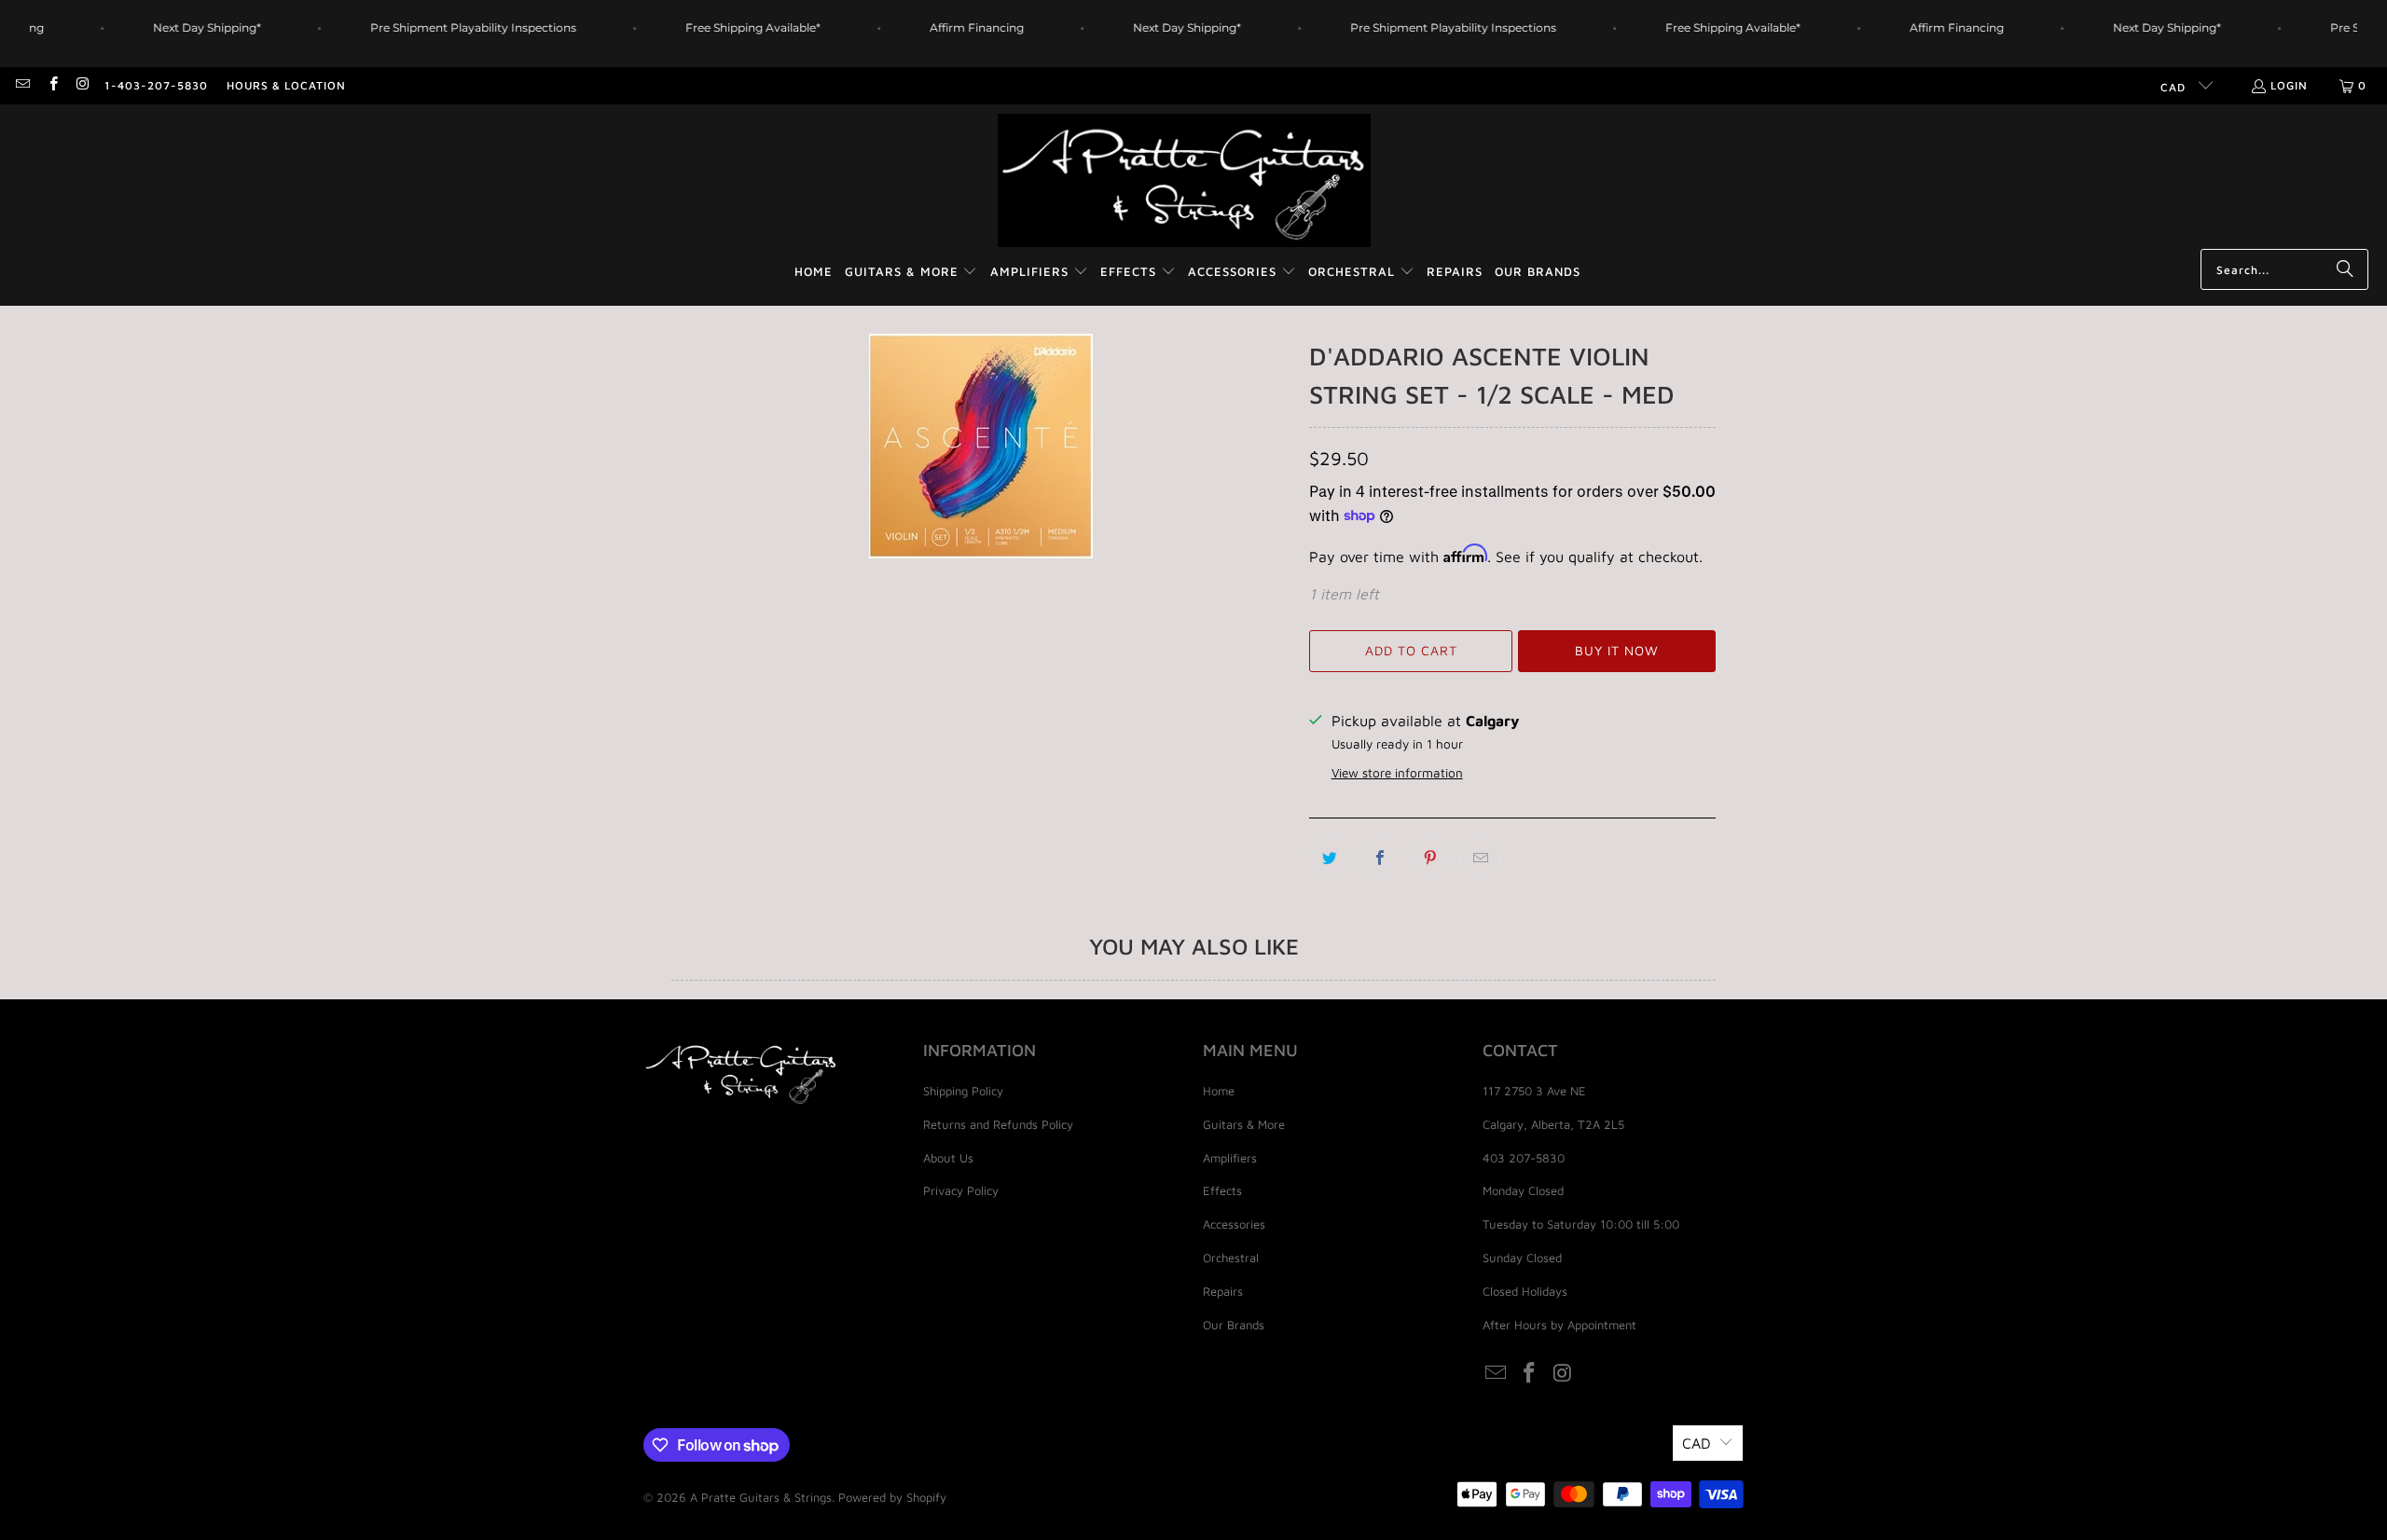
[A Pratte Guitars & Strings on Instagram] (83, 85)
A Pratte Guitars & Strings (761, 1497)
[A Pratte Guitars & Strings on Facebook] (52, 85)
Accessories (1234, 1224)
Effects (1222, 1190)
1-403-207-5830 (156, 85)
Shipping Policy (963, 1091)
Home (1219, 1091)
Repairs (1223, 1291)
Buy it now (1617, 650)
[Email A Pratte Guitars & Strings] (22, 85)
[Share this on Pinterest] (1430, 858)
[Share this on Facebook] (1380, 858)
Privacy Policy (961, 1190)
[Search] (2345, 269)
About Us (948, 1158)
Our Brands (1234, 1325)
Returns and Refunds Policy (998, 1124)
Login (2289, 85)
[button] (911, 273)
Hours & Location (286, 85)
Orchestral (1231, 1258)
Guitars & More (1244, 1124)
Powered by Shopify (892, 1497)
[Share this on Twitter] (1330, 858)
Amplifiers (1230, 1158)
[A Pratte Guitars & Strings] (1184, 181)
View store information (1397, 773)
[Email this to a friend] (1481, 858)
